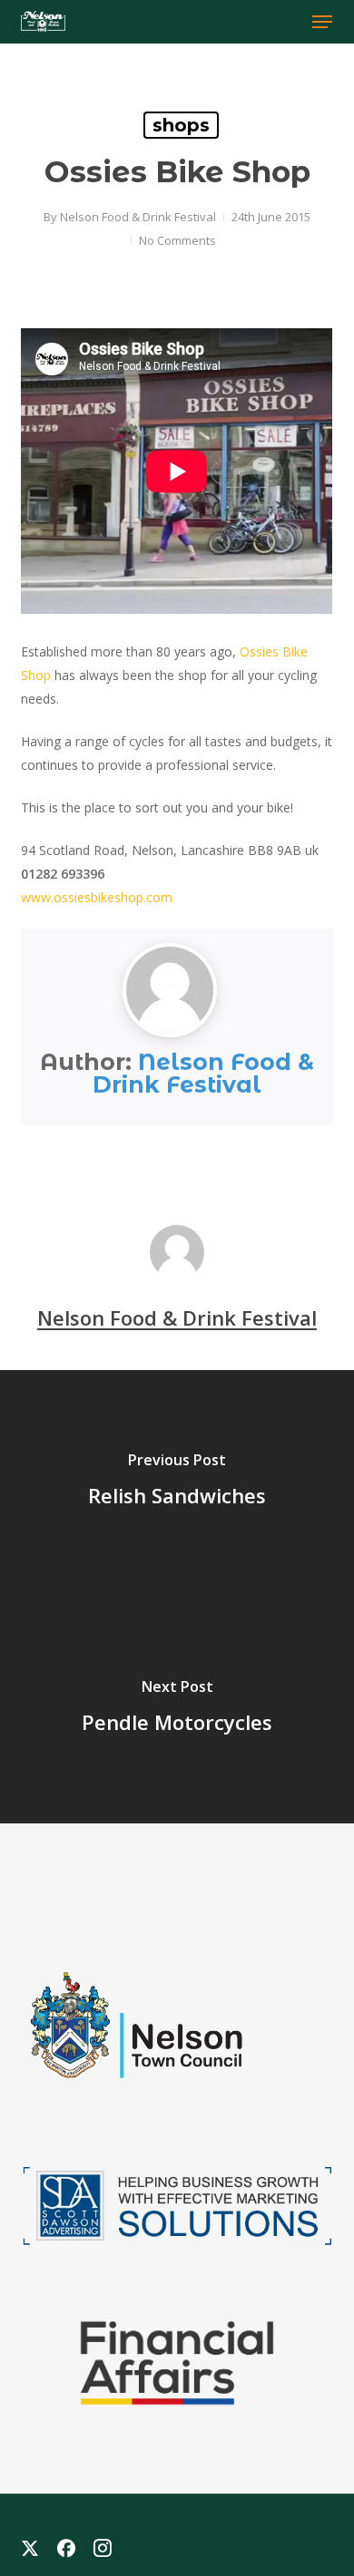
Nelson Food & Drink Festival (138, 217)
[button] (322, 22)
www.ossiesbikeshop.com (97, 897)
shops (181, 125)
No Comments (177, 240)
